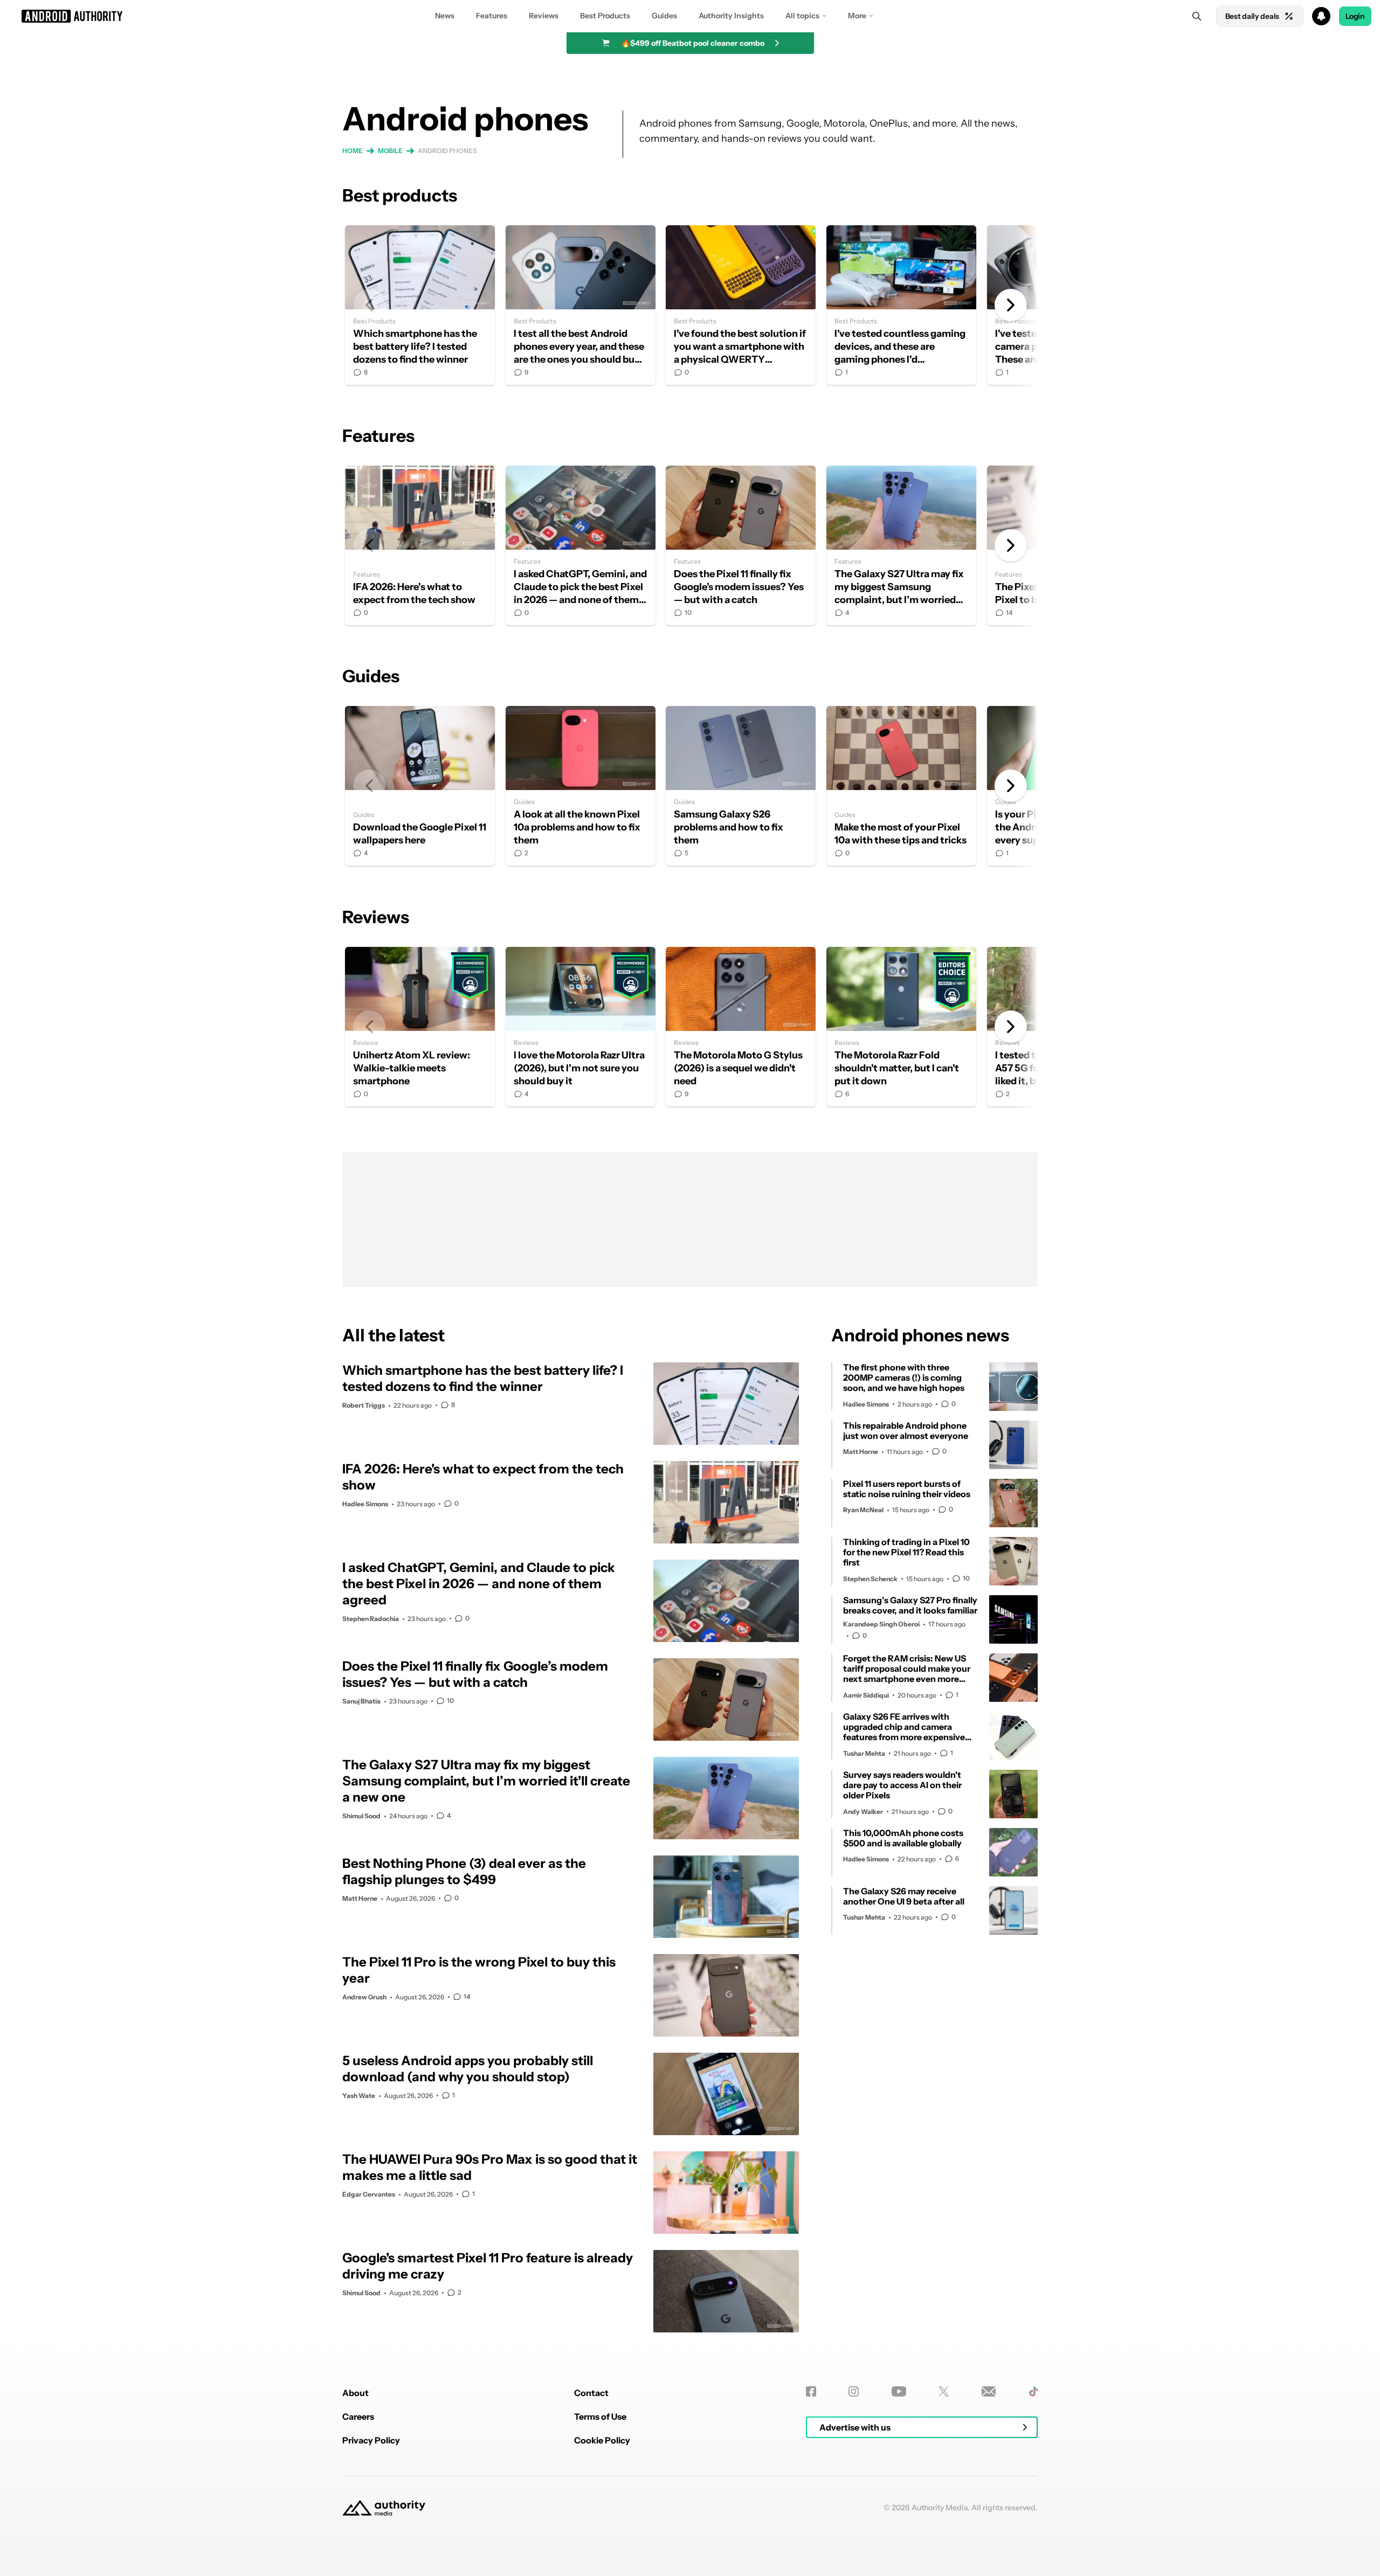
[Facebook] (811, 2391)
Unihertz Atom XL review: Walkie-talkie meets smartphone (420, 1027)
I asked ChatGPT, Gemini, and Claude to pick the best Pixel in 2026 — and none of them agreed (581, 545)
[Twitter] (944, 2391)
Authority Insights (731, 16)
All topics (802, 16)
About (356, 2393)
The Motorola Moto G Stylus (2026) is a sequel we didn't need (741, 1027)
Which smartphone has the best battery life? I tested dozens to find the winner (420, 305)
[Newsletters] (989, 2391)
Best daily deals (1252, 16)
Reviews (544, 16)
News (445, 16)
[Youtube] (899, 2391)
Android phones (447, 151)
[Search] (1197, 16)
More (857, 16)
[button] (690, 16)
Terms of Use (600, 2416)
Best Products (605, 16)
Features (492, 16)
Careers (358, 2416)
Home (353, 151)
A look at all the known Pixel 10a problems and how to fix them (581, 786)
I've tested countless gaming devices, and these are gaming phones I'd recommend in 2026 (901, 305)
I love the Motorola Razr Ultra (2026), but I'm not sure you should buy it (581, 1027)
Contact (591, 2393)
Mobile (390, 151)
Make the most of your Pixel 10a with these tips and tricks (901, 786)
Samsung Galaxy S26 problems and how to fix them (741, 786)
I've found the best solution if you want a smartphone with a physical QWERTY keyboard (741, 305)
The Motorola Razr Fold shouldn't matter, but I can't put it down (901, 1027)
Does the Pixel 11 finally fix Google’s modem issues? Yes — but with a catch (741, 545)
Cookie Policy (602, 2440)
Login (1355, 16)
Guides (664, 16)
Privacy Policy (371, 2440)
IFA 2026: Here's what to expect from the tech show (420, 545)
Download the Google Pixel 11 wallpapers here (420, 786)
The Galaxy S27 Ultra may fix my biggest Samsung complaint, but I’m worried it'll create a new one (901, 545)
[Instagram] (854, 2391)
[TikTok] (1033, 2391)
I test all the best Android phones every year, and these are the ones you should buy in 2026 (581, 305)
